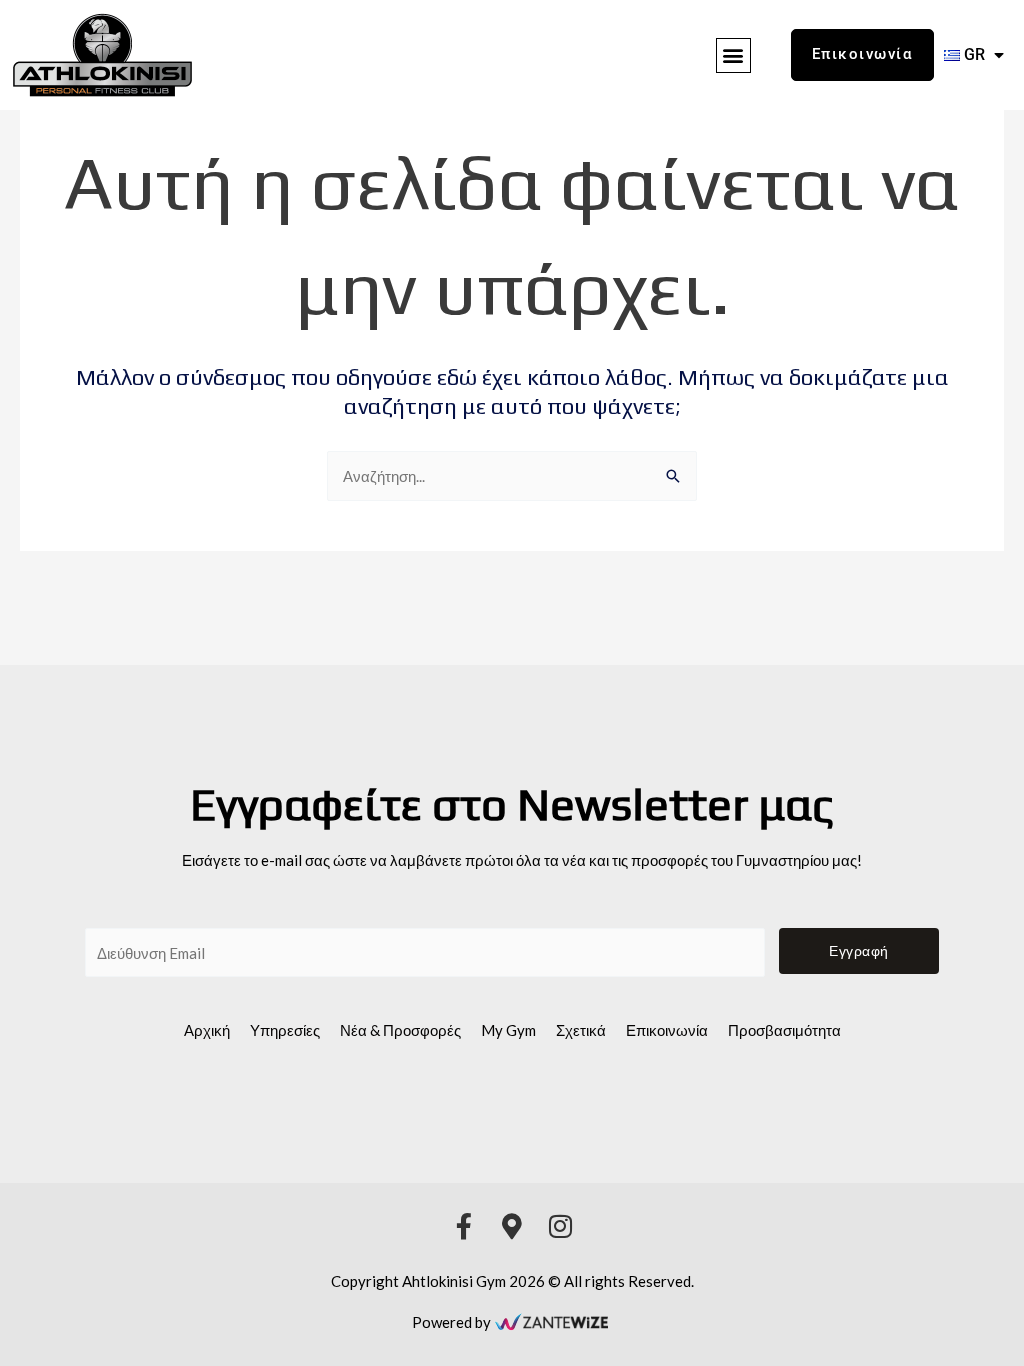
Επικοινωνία (667, 1030)
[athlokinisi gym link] (102, 55)
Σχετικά (581, 1030)
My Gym (508, 1030)
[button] (733, 55)
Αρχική (207, 1030)
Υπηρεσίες (285, 1030)
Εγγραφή (859, 950)
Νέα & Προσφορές (400, 1030)
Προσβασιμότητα (784, 1030)
